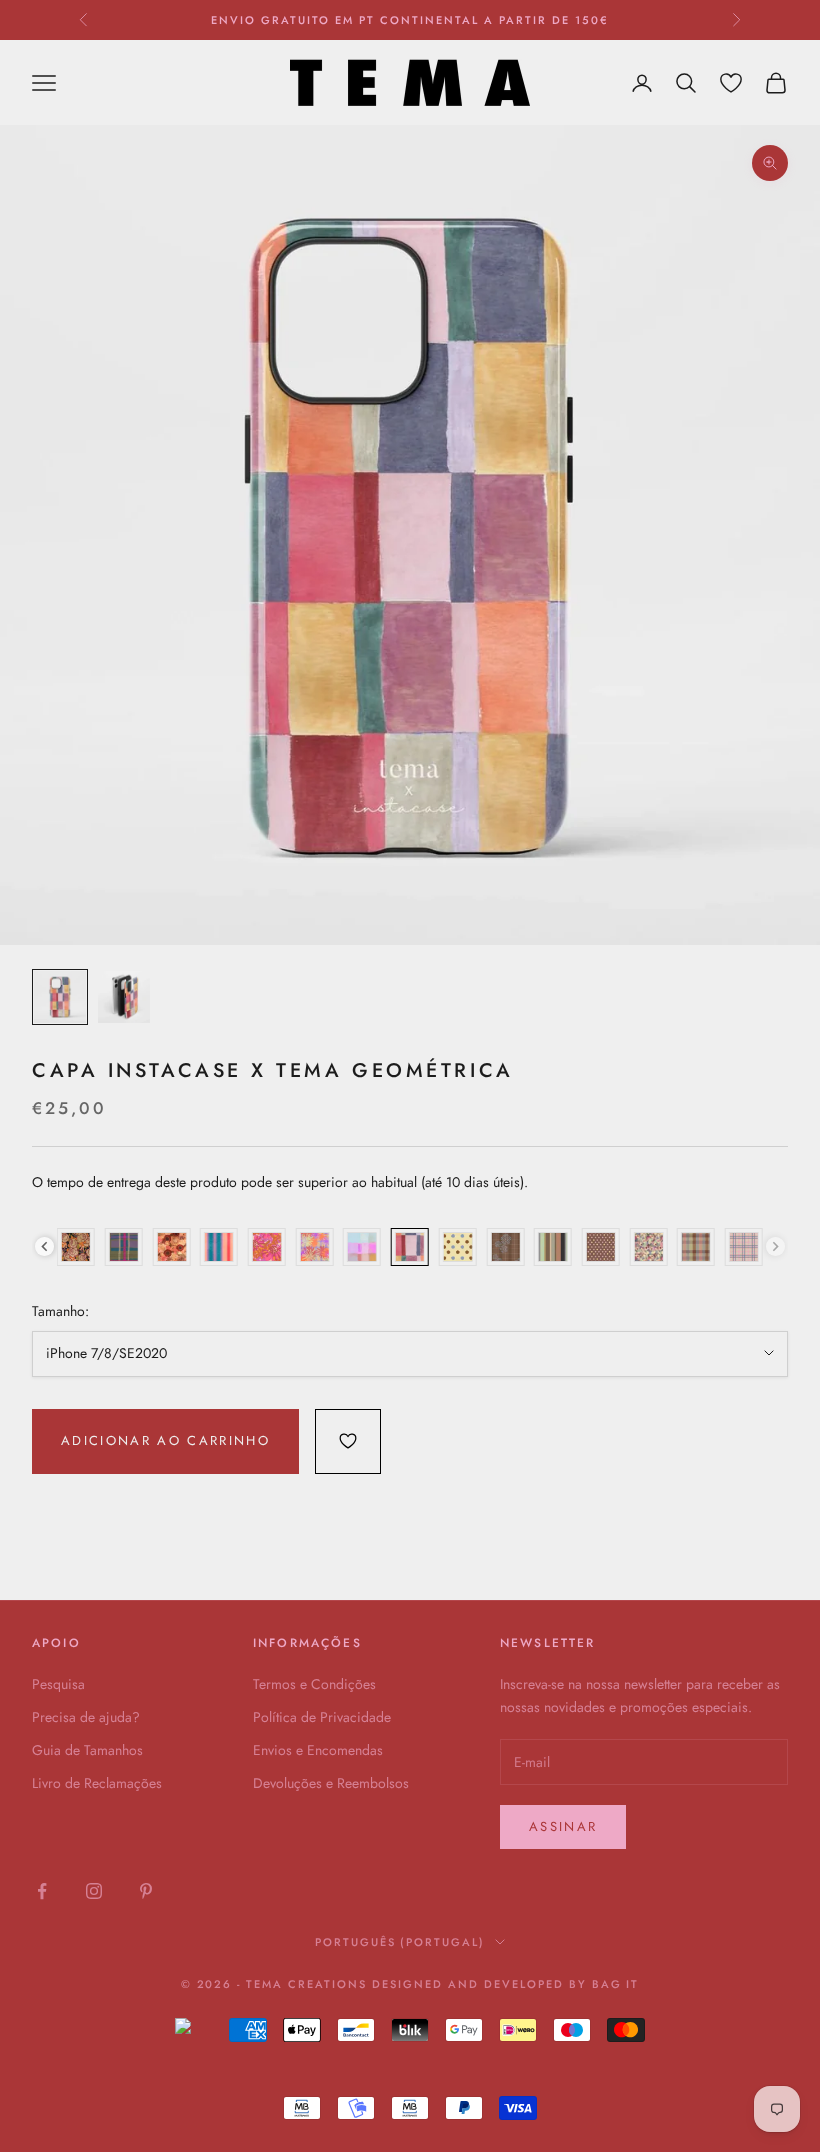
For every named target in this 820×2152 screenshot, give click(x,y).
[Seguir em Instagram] (94, 1891)
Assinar (563, 1826)
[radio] (76, 1247)
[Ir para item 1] (60, 997)
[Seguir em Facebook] (42, 1891)
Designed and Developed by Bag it (505, 1984)
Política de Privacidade (322, 1717)
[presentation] (44, 1246)
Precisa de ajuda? (86, 1717)
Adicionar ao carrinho (165, 1440)
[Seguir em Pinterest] (146, 1891)
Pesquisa (58, 1684)
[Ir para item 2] (124, 997)
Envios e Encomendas (318, 1750)
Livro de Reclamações (97, 1783)
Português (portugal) (400, 1942)
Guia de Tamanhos (87, 1750)
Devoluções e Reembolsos (331, 1783)
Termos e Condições (314, 1684)
